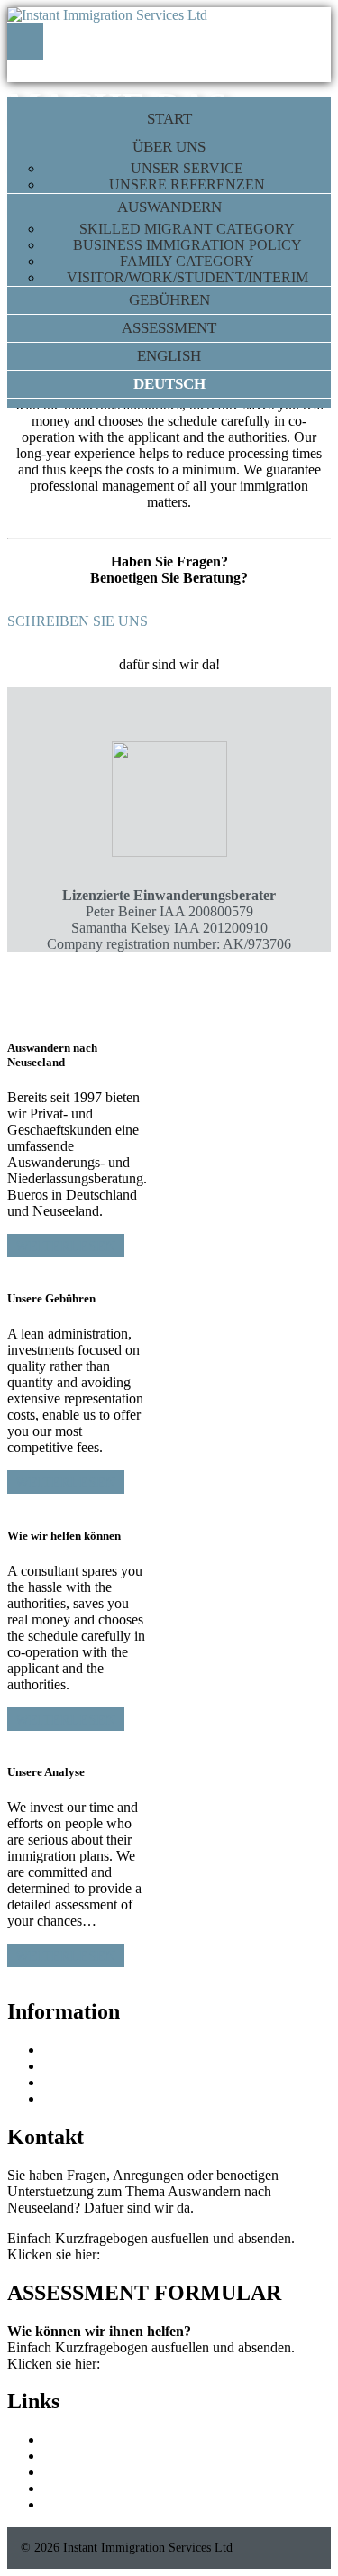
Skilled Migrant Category (187, 229)
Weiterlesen (66, 1246)
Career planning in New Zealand (137, 2488)
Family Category (187, 261)
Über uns (169, 147)
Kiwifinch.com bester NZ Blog (132, 2456)
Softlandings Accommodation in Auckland (164, 2472)
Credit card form (90, 2050)
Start (169, 119)
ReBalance (74, 2439)
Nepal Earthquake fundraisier (127, 2066)
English (169, 356)
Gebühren (169, 300)
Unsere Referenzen (187, 184)
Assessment (169, 328)
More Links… (84, 2504)
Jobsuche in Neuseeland (112, 2082)
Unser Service (187, 168)
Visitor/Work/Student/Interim (187, 277)
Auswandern (169, 207)
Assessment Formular (165, 2254)
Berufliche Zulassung (104, 2098)
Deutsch (169, 384)
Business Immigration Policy (187, 245)
